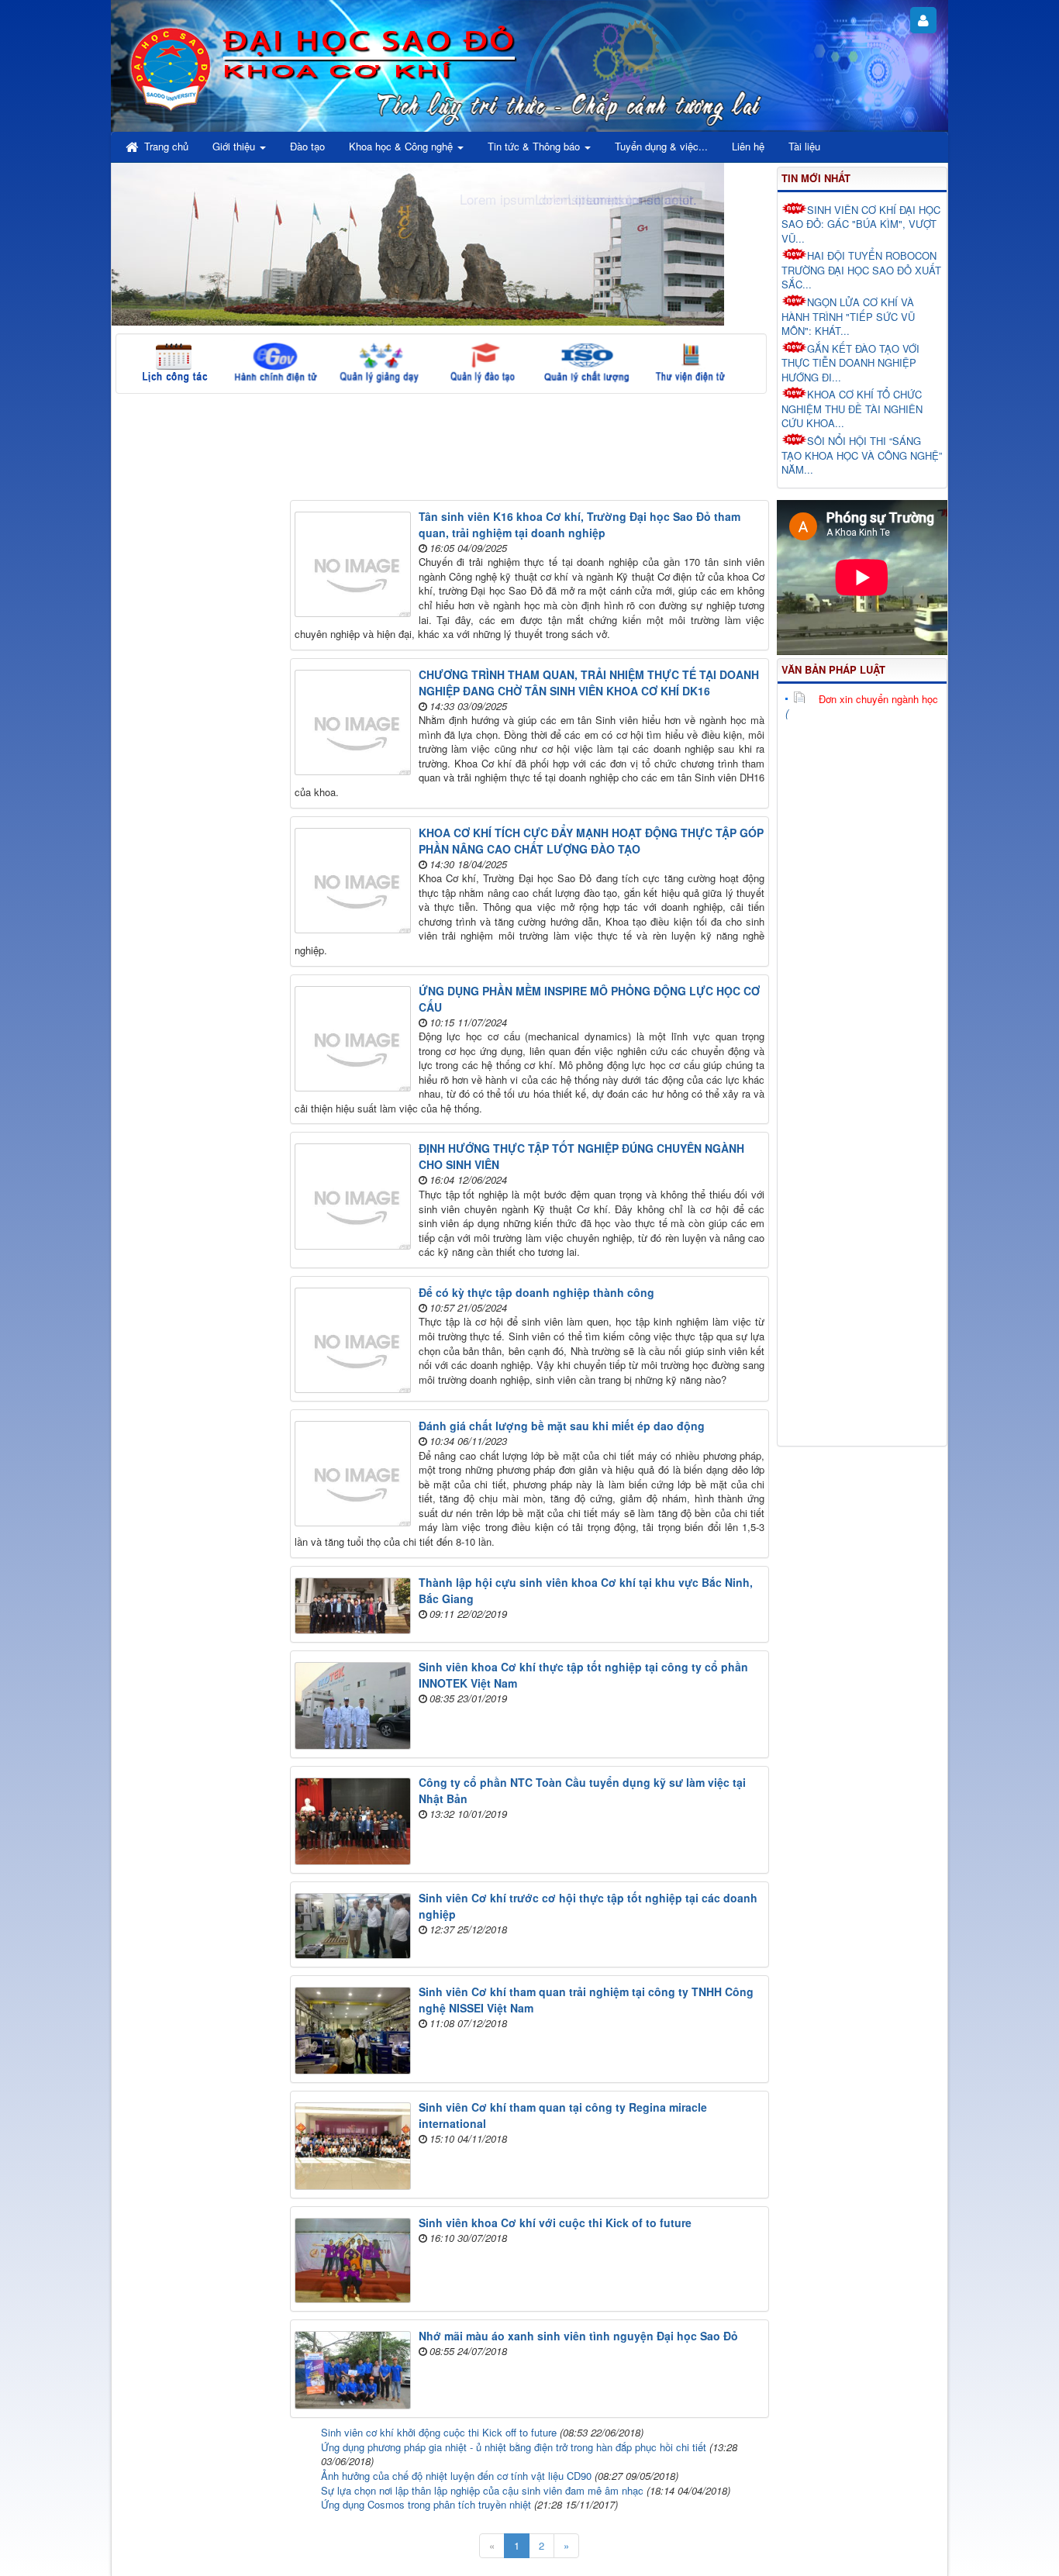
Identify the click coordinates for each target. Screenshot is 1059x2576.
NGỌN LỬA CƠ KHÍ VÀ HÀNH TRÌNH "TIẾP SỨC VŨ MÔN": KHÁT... (848, 316)
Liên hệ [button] (748, 146)
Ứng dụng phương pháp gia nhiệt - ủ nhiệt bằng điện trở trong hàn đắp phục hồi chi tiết (514, 2447)
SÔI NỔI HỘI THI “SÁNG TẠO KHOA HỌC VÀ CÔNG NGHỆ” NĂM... (862, 455)
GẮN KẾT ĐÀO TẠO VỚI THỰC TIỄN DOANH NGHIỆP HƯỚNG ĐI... (850, 363)
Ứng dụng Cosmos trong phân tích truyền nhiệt (426, 2504)
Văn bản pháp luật (833, 669)
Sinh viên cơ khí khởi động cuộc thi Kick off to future (439, 2432)
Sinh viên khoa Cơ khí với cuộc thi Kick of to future (555, 2223)
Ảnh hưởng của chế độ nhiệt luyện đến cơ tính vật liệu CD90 (456, 2476)
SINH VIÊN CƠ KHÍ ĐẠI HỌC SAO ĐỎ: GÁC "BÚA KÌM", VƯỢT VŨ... (861, 224)
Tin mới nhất (816, 178)
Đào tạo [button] (307, 146)
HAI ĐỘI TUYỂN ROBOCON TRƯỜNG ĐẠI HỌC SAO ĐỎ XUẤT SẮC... (861, 270)
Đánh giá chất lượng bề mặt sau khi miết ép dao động (562, 1426)
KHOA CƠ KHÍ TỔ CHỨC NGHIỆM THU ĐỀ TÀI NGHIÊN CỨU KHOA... (852, 409)
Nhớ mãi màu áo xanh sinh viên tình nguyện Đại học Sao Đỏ (578, 2336)
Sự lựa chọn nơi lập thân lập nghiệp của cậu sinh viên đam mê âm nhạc (482, 2490)
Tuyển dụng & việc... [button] (661, 146)
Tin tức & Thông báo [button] (535, 146)
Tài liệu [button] (804, 146)
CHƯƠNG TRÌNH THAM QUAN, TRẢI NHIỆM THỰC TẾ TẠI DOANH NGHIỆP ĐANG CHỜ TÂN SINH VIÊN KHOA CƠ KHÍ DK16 (589, 683)
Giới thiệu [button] (235, 146)
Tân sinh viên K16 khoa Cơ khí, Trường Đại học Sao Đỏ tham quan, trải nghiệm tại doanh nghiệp (580, 524)
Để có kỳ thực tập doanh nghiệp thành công (536, 1292)
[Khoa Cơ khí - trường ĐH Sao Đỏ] (171, 66)
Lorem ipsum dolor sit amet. (616, 199)
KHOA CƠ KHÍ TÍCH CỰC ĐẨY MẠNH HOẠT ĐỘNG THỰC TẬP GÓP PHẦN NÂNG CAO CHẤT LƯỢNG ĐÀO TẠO (591, 841)
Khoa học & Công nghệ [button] (402, 146)
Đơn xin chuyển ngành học (878, 699)
